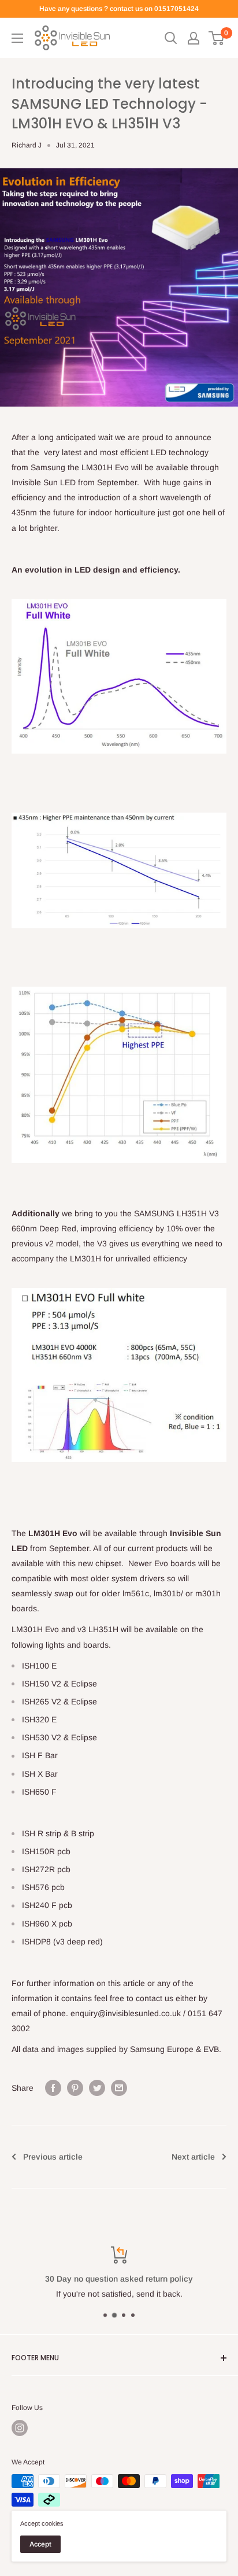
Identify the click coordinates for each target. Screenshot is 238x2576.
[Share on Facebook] (53, 2088)
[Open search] (171, 38)
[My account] (194, 38)
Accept (40, 2544)
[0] (217, 38)
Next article (193, 2157)
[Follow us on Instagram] (20, 2428)
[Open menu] (17, 38)
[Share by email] (119, 2088)
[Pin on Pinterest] (75, 2088)
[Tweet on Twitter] (97, 2088)
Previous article (53, 2157)
